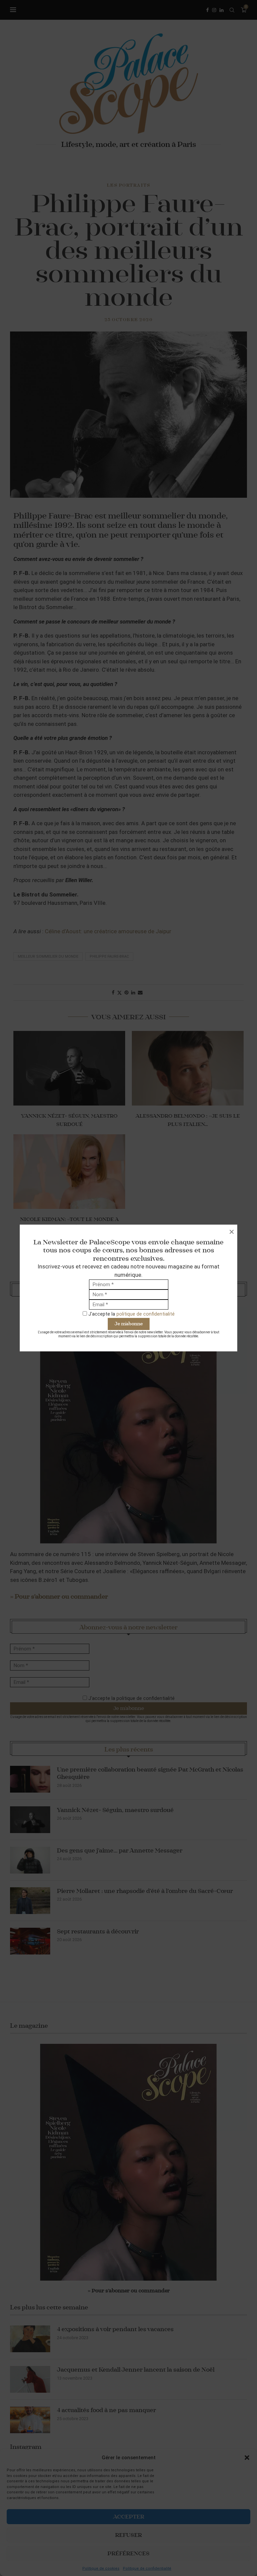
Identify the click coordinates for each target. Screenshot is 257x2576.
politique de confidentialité (146, 1314)
